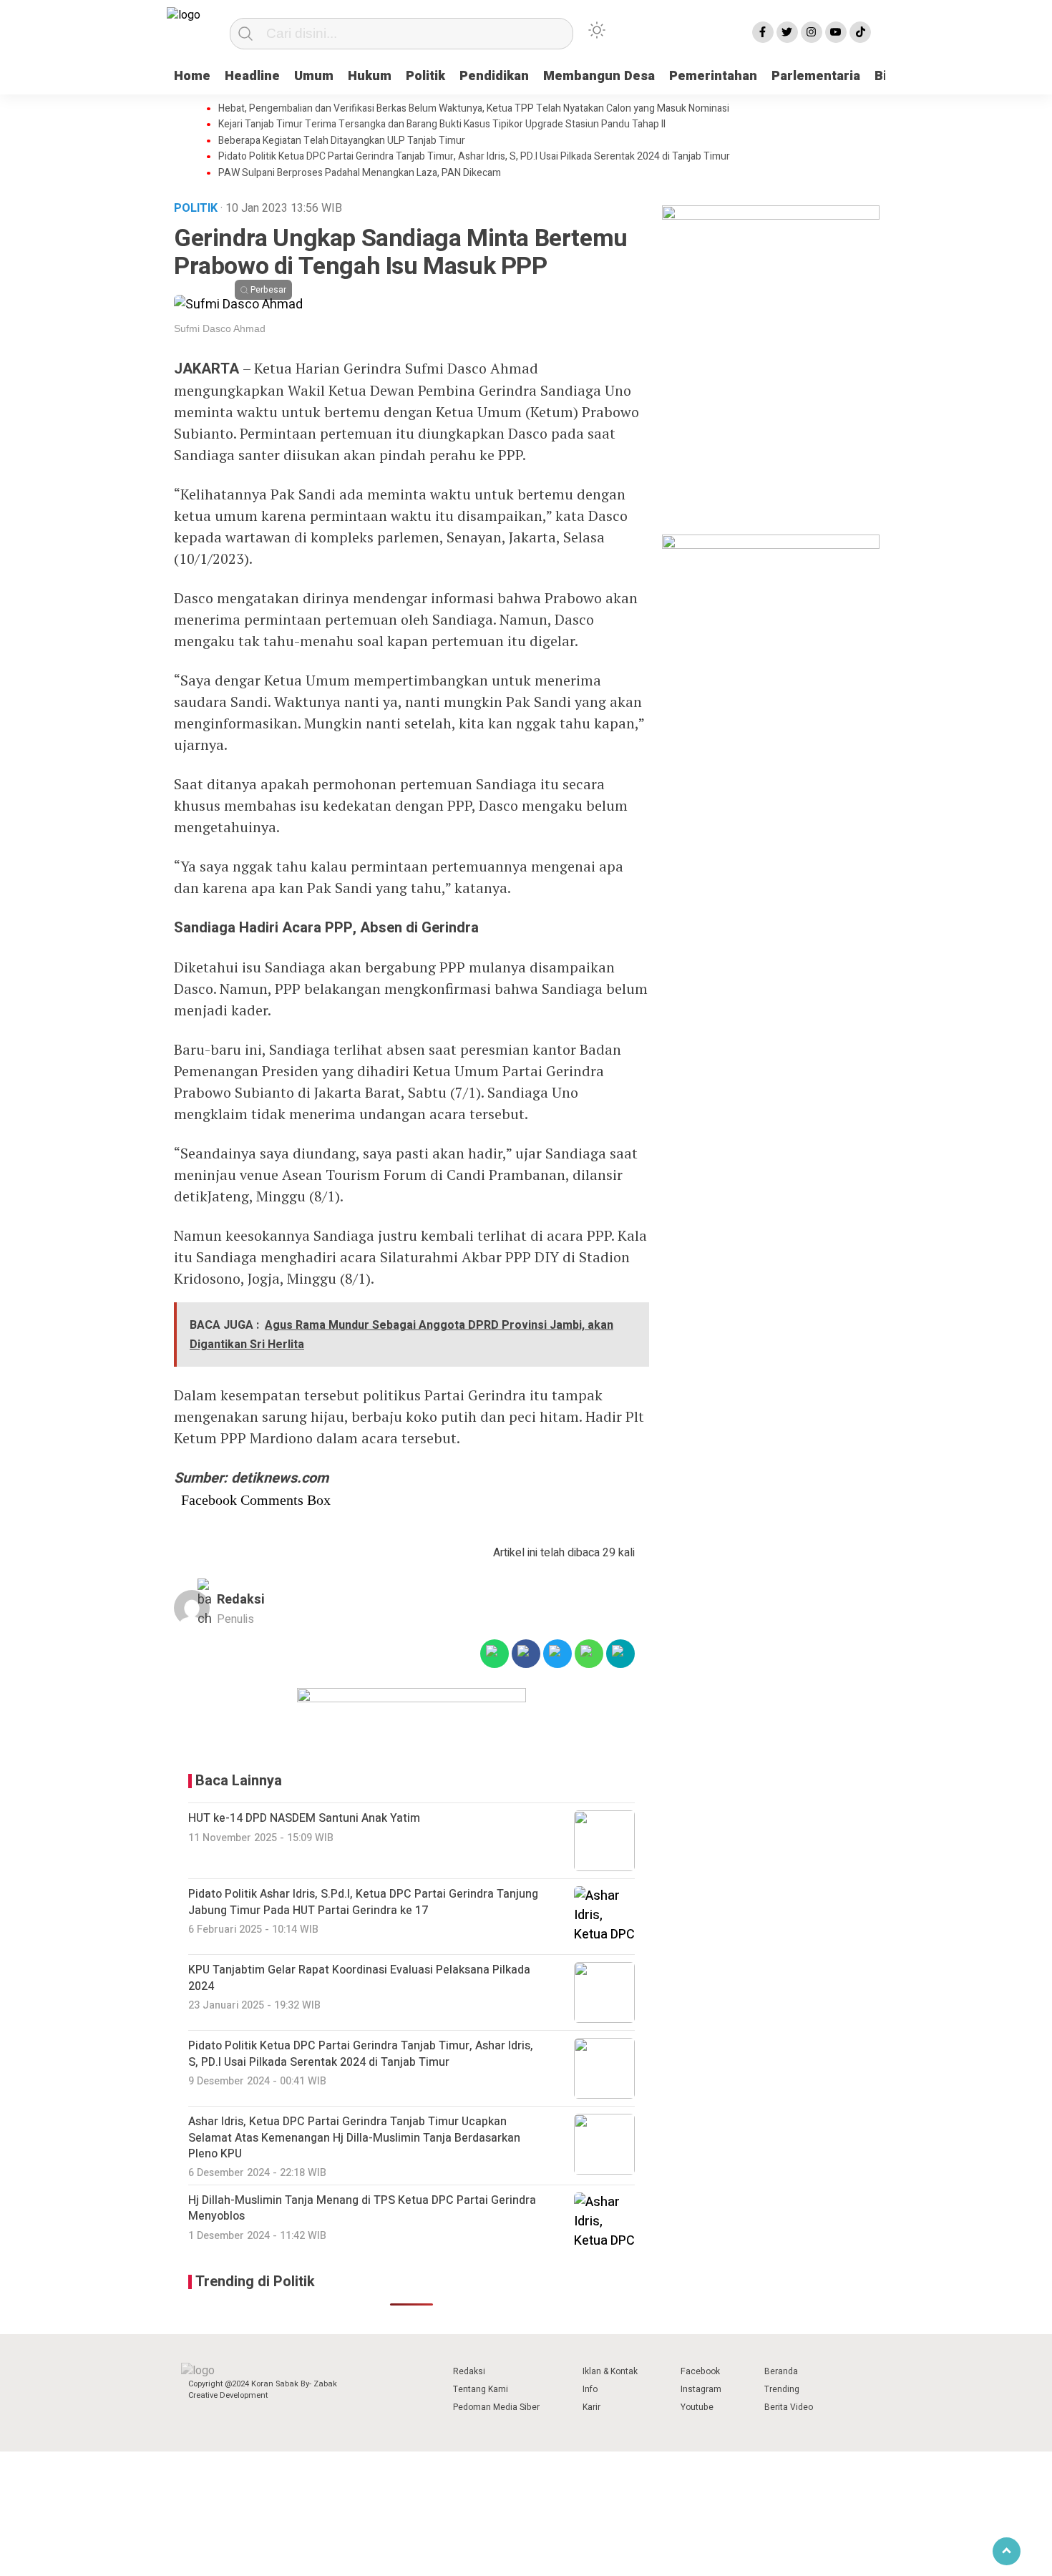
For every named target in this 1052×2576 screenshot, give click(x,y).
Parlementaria (816, 76)
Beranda (781, 2371)
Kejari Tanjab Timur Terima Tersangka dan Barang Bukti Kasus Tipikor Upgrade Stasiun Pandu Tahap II (442, 125)
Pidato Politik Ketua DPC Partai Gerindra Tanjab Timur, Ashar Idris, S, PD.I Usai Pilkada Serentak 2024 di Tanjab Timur (474, 157)
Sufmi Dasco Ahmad (220, 328)
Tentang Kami (481, 2389)
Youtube (697, 2407)
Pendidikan (494, 76)
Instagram (701, 2389)
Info (590, 2389)
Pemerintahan (713, 76)
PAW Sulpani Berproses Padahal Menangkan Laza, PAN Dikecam (360, 173)
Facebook (700, 2371)
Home (192, 76)
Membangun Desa (599, 76)
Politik (425, 76)
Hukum (370, 76)
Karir (591, 2407)
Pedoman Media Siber (496, 2407)
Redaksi (241, 1600)
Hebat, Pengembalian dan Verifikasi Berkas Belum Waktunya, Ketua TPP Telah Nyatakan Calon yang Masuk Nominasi (474, 109)
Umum (314, 76)
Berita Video (789, 2407)
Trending (782, 2389)
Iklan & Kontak (610, 2371)
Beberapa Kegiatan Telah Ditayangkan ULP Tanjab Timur (342, 141)
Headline (252, 76)
